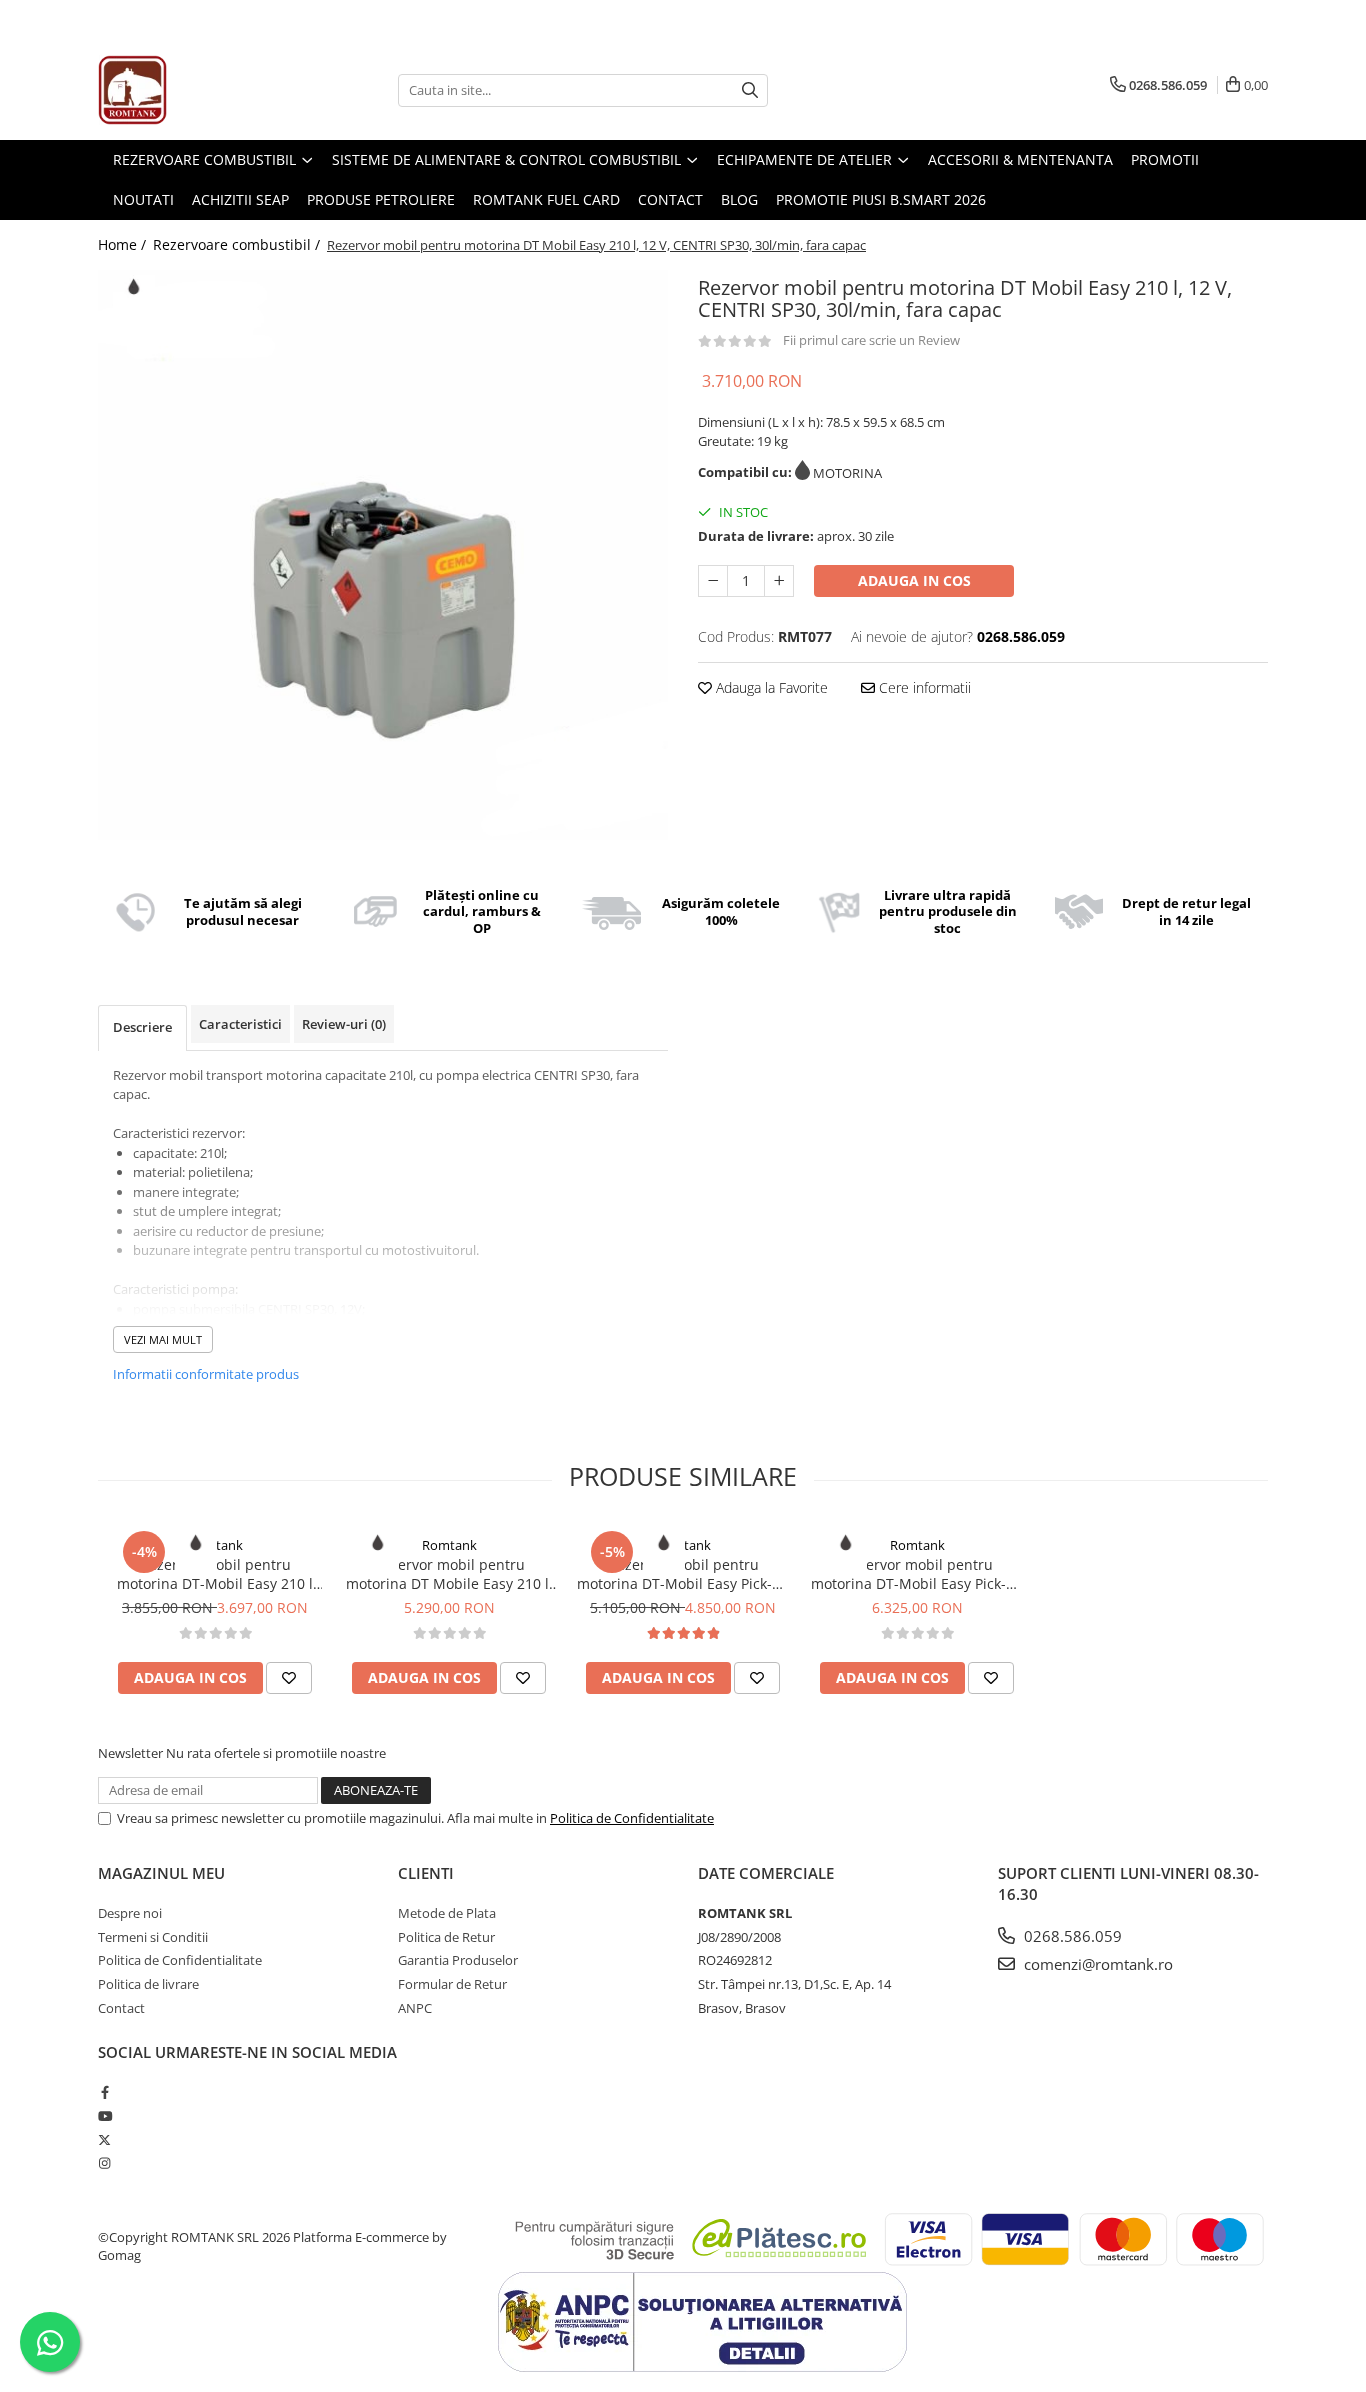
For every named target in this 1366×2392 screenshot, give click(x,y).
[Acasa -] (198, 90)
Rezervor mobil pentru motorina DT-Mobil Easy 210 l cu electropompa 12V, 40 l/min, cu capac (215, 1574)
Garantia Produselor (458, 1960)
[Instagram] (104, 2163)
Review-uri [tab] (344, 1024)
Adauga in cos (914, 580)
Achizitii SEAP (240, 199)
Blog (739, 199)
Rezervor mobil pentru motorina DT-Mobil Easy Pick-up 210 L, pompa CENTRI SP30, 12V (683, 1574)
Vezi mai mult (163, 1339)
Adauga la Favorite (770, 687)
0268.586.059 (1071, 1936)
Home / (124, 244)
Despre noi (130, 1913)
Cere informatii (923, 687)
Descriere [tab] (142, 1027)
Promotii (1165, 159)
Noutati (143, 199)
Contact (670, 199)
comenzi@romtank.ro (1096, 1964)
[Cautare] (750, 90)
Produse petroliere (381, 199)
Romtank (215, 1545)
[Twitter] (104, 2140)
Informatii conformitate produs (206, 1374)
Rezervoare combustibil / (238, 244)
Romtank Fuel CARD (546, 199)
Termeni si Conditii (153, 1937)
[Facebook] (104, 2092)
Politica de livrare (148, 1984)
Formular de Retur (452, 1984)
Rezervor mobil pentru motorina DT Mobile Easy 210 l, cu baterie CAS (449, 1574)
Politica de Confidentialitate (632, 1818)
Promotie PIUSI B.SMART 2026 (881, 199)
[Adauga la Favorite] (289, 1678)
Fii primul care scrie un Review (871, 340)
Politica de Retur (446, 1937)
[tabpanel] (383, 555)
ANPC (415, 2008)
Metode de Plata (447, 1913)
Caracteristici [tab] (240, 1024)
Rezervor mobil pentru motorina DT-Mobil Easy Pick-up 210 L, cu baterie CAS (917, 1574)
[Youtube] (104, 2116)
